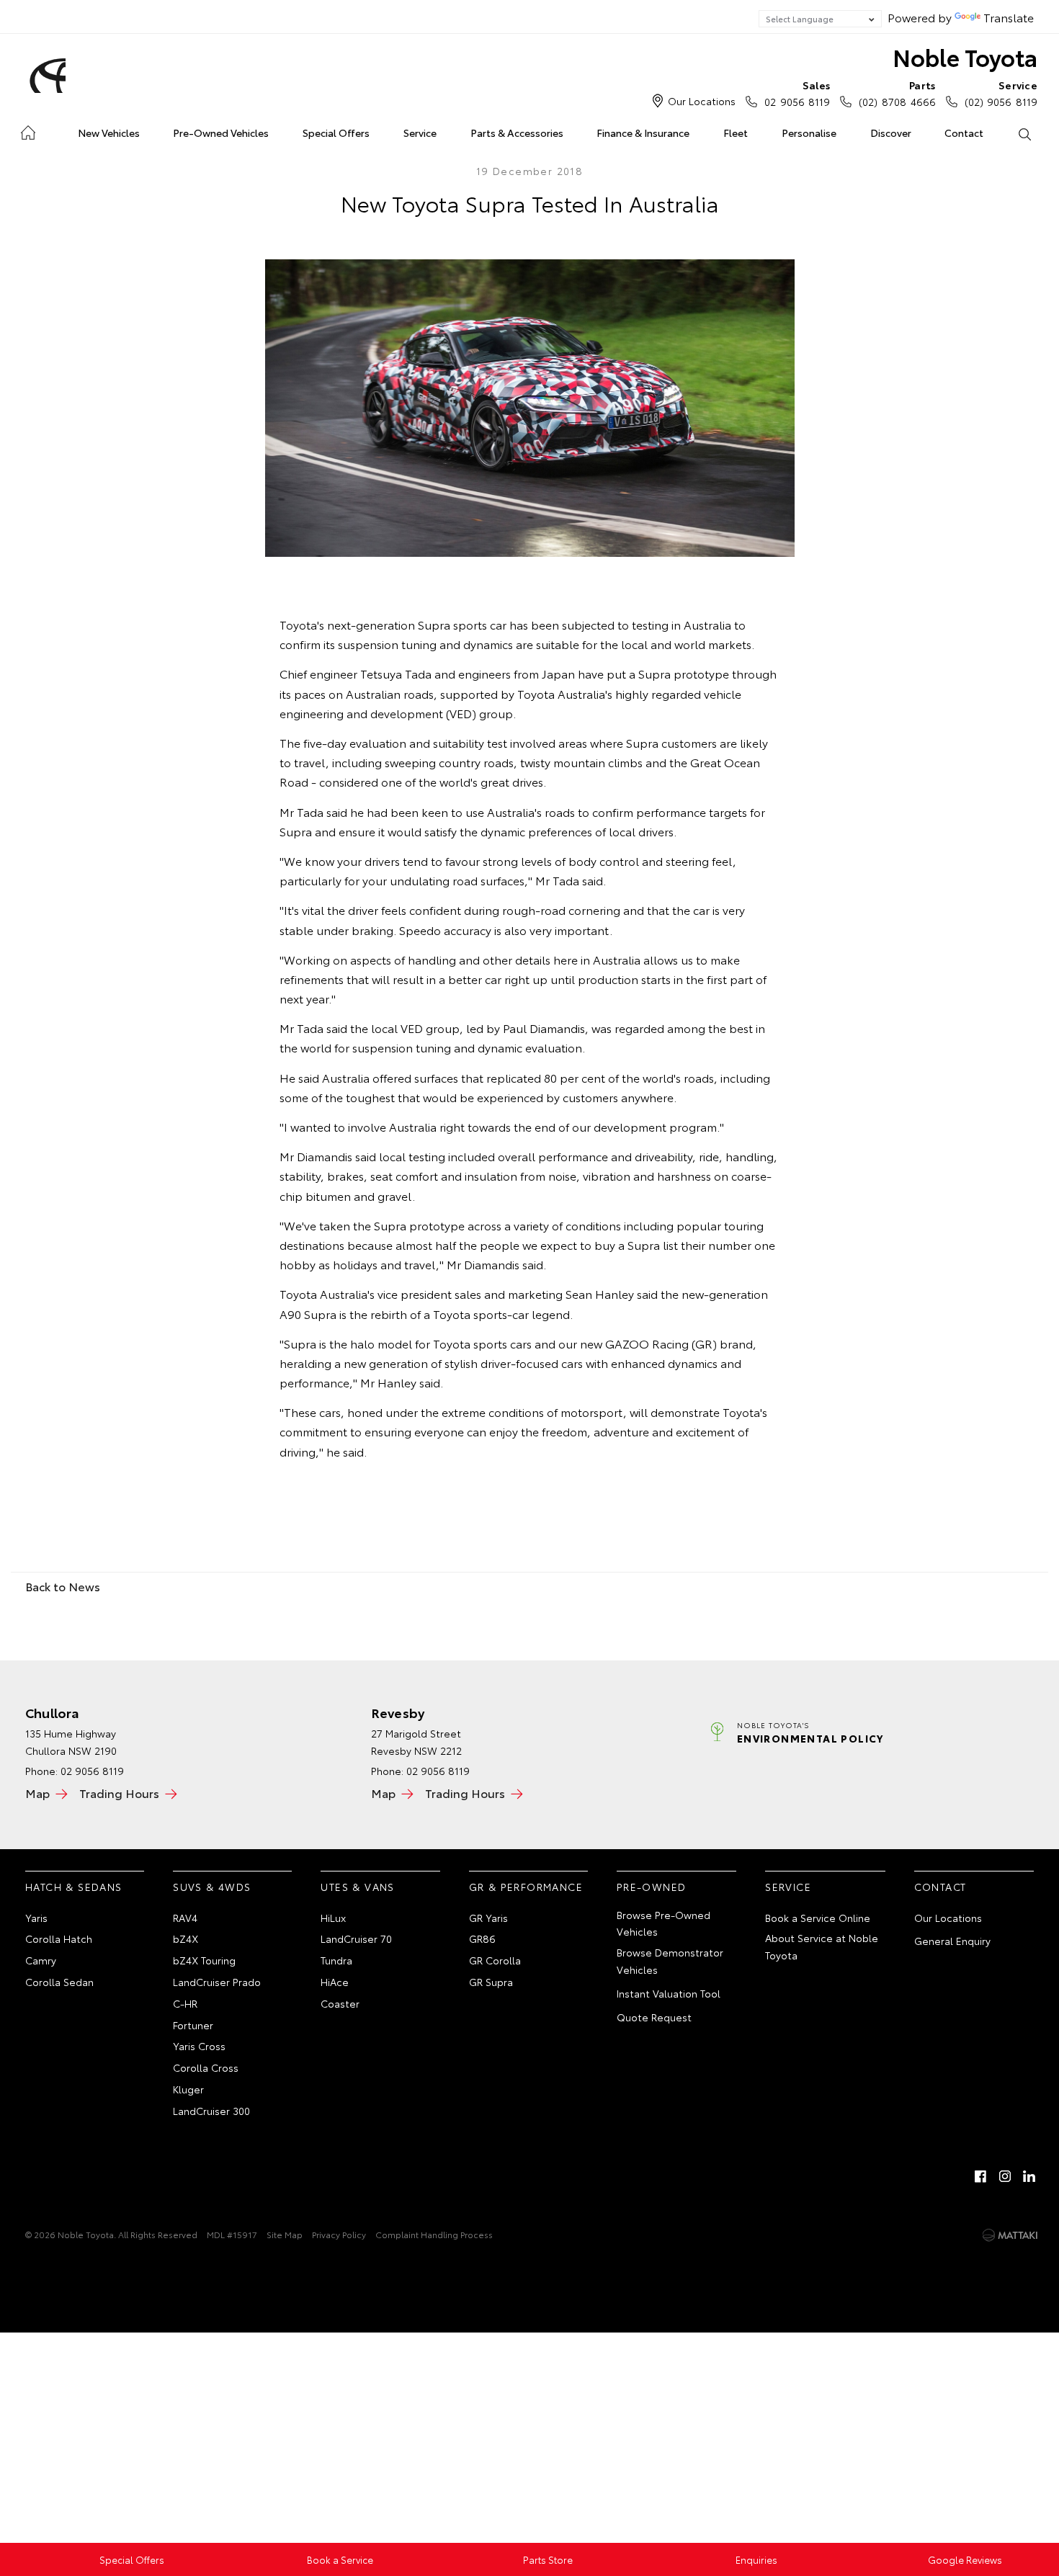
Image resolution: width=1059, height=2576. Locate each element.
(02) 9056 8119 (1001, 93)
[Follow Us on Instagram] (1005, 2176)
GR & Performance (526, 1887)
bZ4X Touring (204, 1960)
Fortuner (193, 2025)
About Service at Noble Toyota (822, 1946)
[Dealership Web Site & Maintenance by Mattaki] (1010, 2235)
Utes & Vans (357, 1887)
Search (1024, 133)
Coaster (340, 2003)
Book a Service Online (818, 1918)
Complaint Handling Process (434, 2234)
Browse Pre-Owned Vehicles (663, 1923)
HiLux (333, 1918)
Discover (891, 133)
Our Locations (702, 101)
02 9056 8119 (797, 93)
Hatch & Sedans (74, 1887)
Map (37, 1793)
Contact (964, 133)
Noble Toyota (965, 57)
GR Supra (491, 1982)
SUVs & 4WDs (212, 1887)
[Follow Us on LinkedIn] (1029, 2176)
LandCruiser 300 (211, 2111)
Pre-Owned (652, 1887)
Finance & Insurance (643, 133)
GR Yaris (488, 1918)
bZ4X (186, 1938)
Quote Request (654, 2017)
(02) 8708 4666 (897, 93)
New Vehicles (109, 133)
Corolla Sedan (59, 1982)
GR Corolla (495, 1960)
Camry (41, 1960)
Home (28, 130)
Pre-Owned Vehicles (221, 133)
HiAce (335, 1982)
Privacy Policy (339, 2234)
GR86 (482, 1938)
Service (420, 133)
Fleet (736, 133)
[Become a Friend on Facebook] (980, 2176)
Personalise (809, 133)
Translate (1009, 17)
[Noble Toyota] (45, 76)
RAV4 (185, 1918)
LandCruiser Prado (217, 1982)
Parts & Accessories (517, 133)
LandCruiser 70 (356, 1938)
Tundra (336, 1960)
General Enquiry (952, 1941)
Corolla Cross (206, 2067)
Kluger (188, 2089)
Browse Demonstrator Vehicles (670, 1961)
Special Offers (336, 133)
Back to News (63, 1586)
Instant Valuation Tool (669, 1993)
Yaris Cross (199, 2046)
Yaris (36, 1918)
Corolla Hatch (59, 1938)
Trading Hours (119, 1793)
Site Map (285, 2234)
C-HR (185, 2003)
